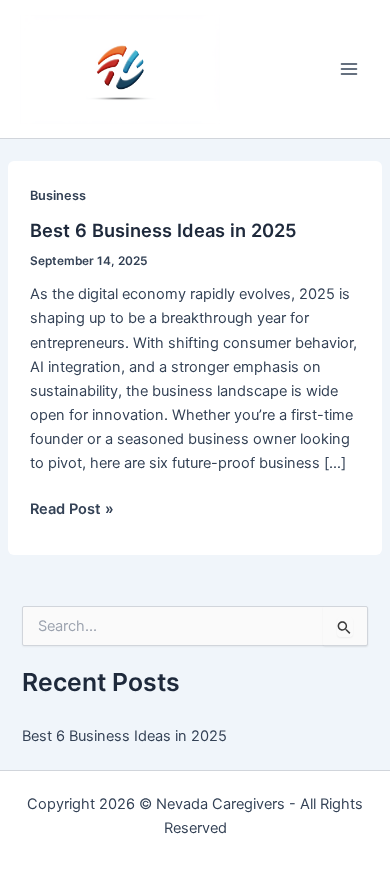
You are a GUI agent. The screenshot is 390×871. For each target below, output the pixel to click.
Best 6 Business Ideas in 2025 (163, 230)
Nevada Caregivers (220, 804)
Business (58, 195)
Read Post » (72, 510)
